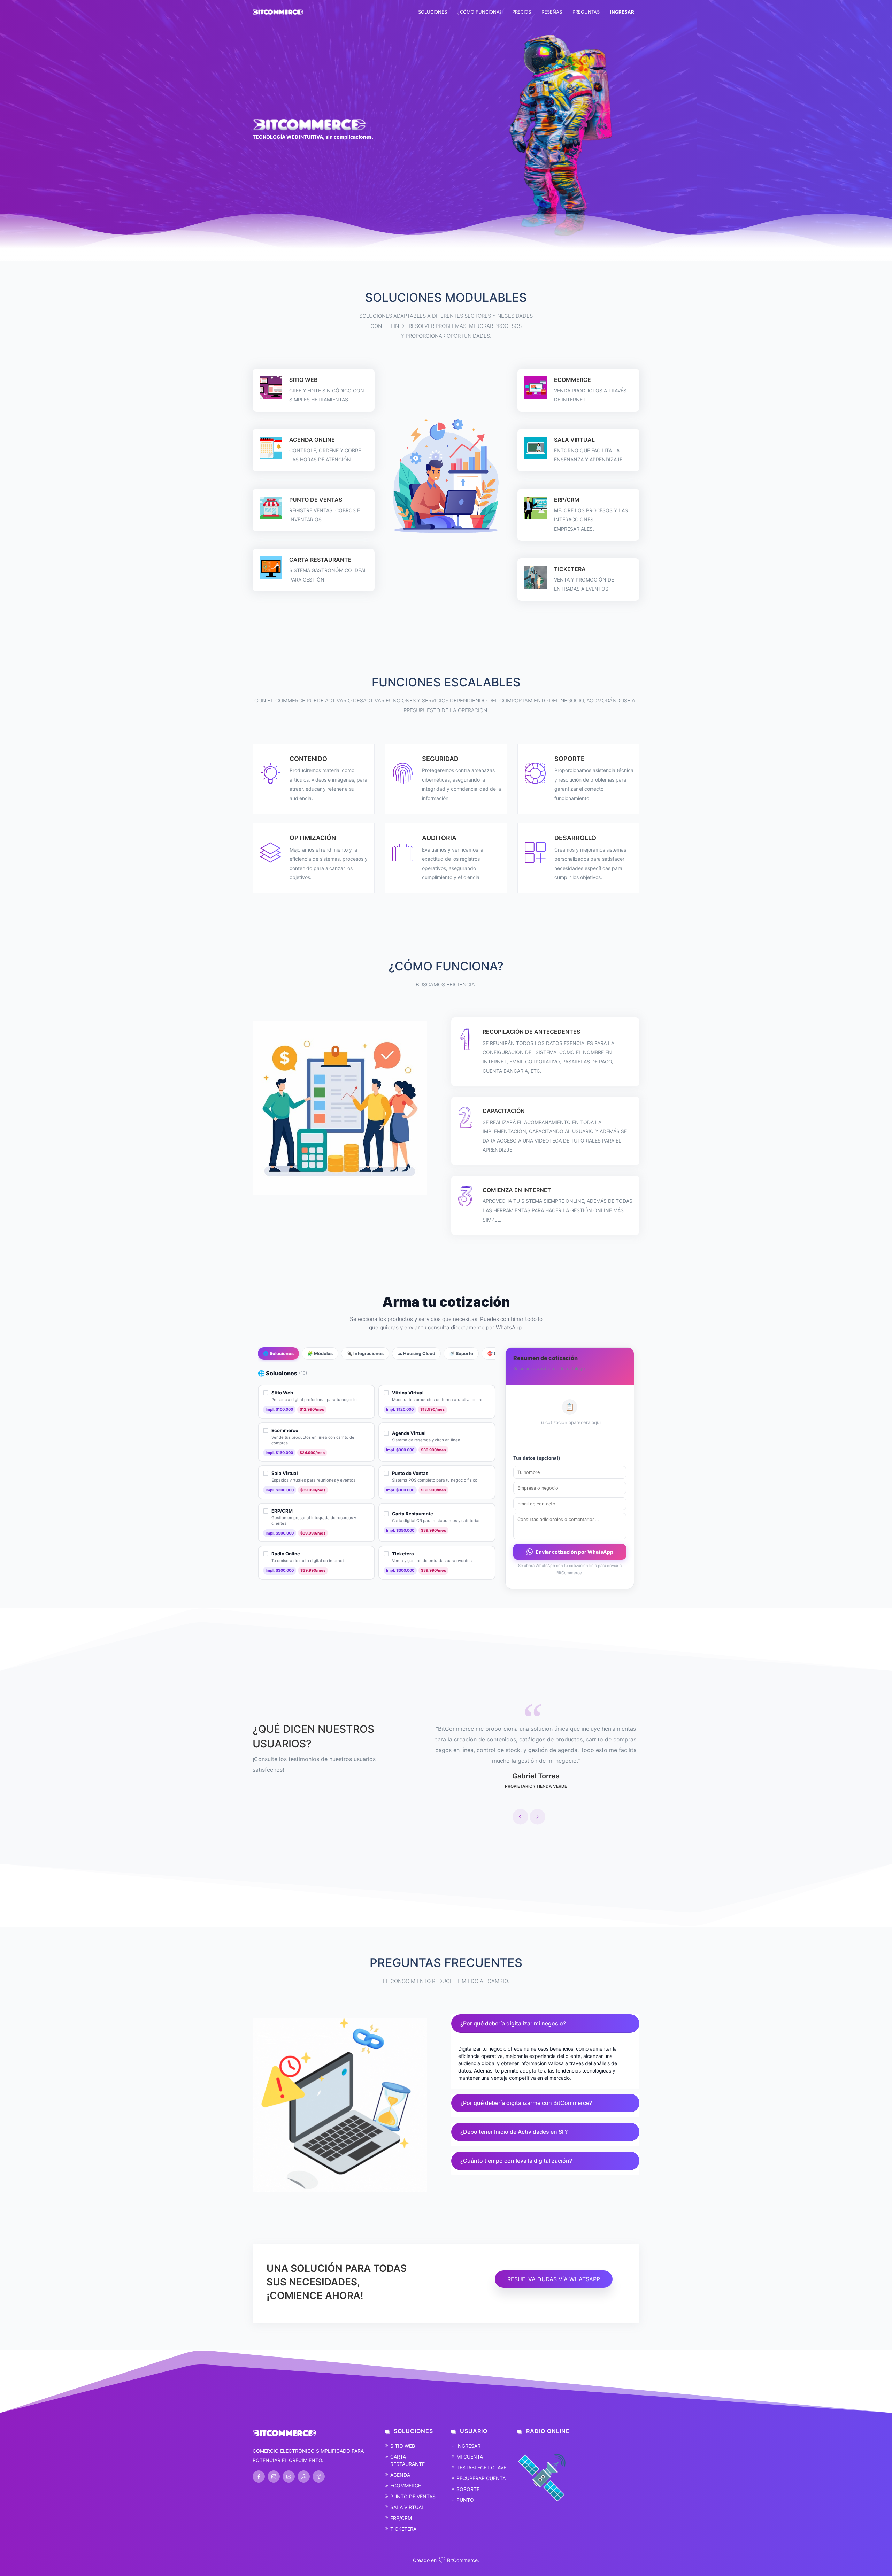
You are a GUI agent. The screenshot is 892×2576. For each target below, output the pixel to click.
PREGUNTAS (586, 12)
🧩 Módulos (320, 1354)
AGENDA (400, 2475)
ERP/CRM (401, 2518)
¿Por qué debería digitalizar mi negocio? (513, 2023)
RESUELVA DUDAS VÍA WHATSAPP (554, 2279)
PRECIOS (522, 12)
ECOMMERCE (406, 2486)
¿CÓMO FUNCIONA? (480, 12)
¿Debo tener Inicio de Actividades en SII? (514, 2132)
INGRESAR (468, 2446)
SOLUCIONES (433, 12)
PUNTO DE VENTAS (413, 2496)
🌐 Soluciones (278, 1354)
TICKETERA (403, 2529)
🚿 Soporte (461, 1354)
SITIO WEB (403, 2446)
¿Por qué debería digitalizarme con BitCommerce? (526, 2103)
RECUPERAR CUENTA (481, 2478)
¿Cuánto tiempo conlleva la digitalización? (516, 2161)
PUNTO (465, 2500)
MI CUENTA (470, 2457)
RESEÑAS (552, 12)
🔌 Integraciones (365, 1354)
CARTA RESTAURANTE (407, 2460)
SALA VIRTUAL (407, 2507)
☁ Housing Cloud (416, 1354)
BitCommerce (462, 2560)
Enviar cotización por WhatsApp (574, 1552)
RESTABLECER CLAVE (481, 2467)
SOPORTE (468, 2489)
